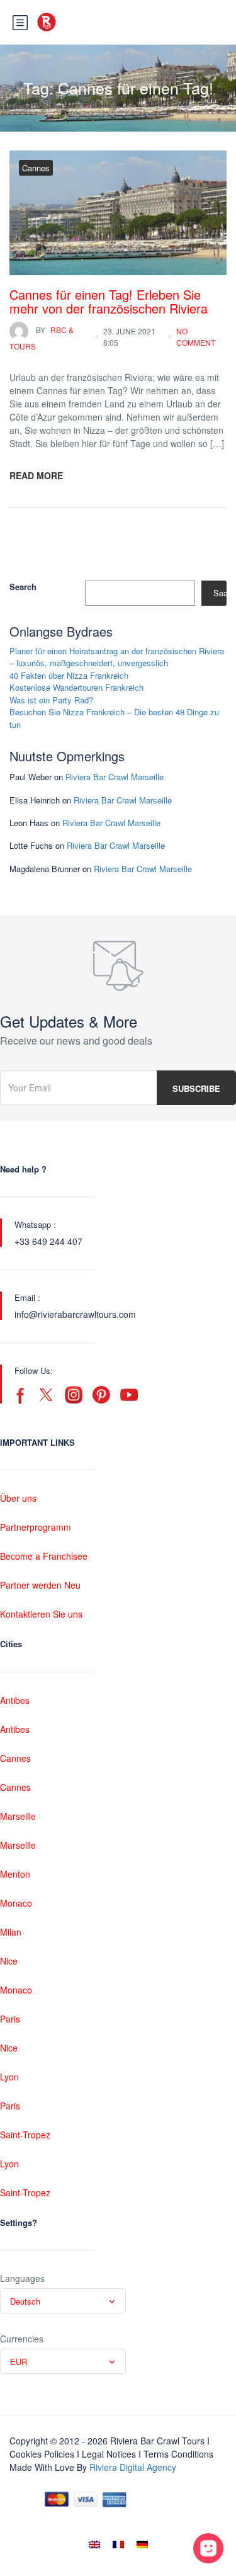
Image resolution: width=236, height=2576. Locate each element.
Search (23, 587)
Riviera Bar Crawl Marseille (115, 777)
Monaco (16, 1903)
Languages (22, 2278)
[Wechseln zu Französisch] (118, 2544)
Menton (15, 1874)
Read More (36, 475)
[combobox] (63, 2301)
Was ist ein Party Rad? (51, 700)
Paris (10, 2019)
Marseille (18, 1816)
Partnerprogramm (36, 1527)
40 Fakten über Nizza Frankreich (69, 675)
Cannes (36, 168)
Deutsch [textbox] (25, 2301)
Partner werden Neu (40, 1585)
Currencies (22, 2339)
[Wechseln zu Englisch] (94, 2544)
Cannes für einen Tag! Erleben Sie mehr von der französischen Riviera (109, 301)
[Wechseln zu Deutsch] (142, 2544)
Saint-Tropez (25, 2135)
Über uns (18, 1498)
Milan (11, 1932)
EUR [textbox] (19, 2362)
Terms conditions (178, 2454)
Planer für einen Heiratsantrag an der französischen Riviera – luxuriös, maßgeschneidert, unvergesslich (117, 657)
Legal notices (109, 2454)
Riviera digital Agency (133, 2467)
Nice (9, 1961)
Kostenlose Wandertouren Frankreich (76, 687)
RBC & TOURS (42, 338)
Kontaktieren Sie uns (41, 1614)
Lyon (9, 2077)
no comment (196, 337)
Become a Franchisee (44, 1556)
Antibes (15, 1700)
